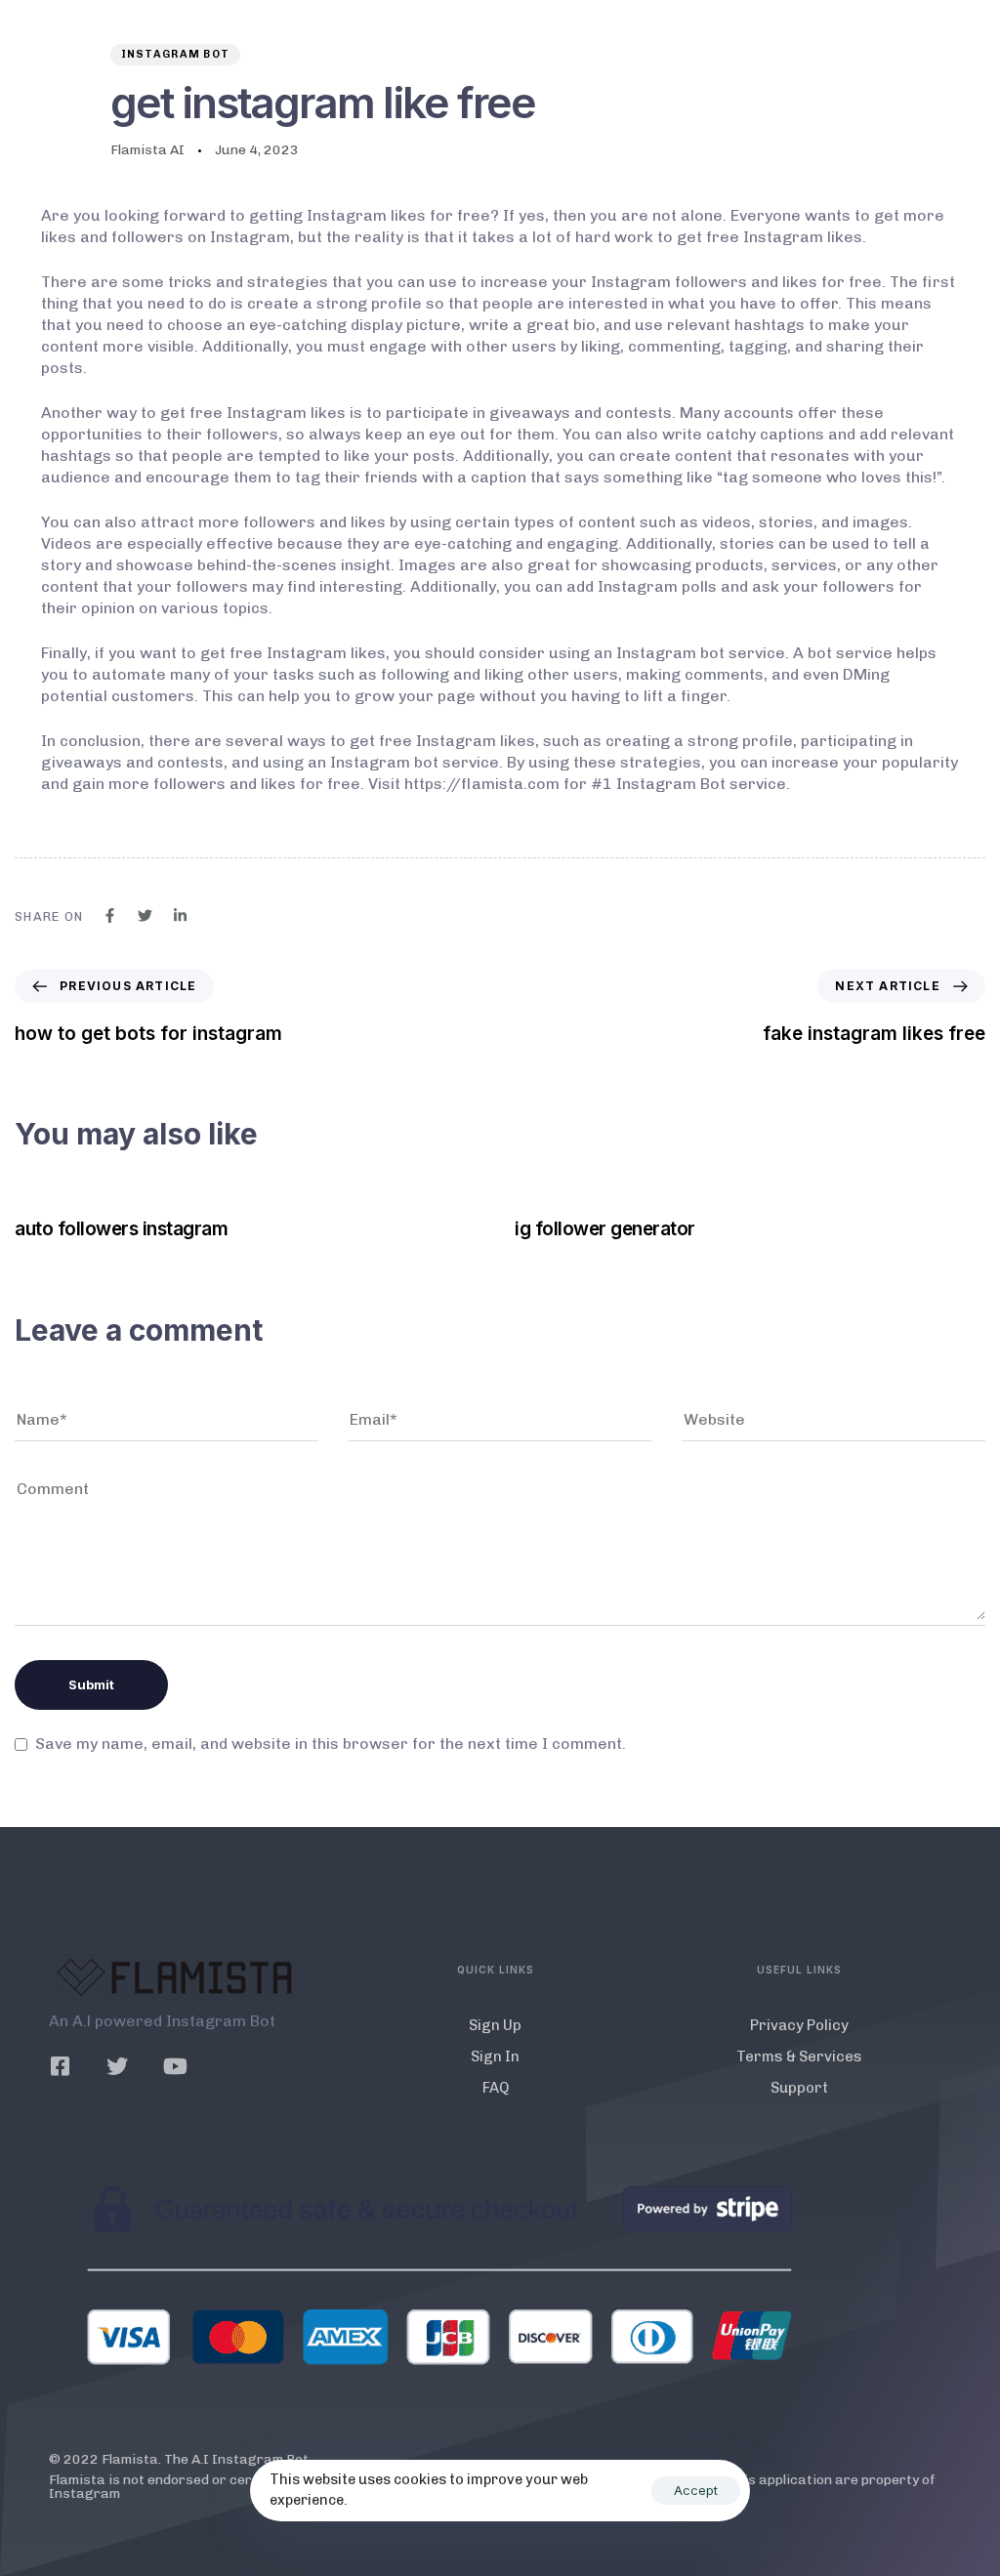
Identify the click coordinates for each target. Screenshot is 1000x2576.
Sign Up (495, 2025)
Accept (696, 2490)
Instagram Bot (176, 54)
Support (799, 2088)
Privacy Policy (799, 2025)
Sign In (495, 2057)
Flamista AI (147, 150)
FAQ (496, 2088)
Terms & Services (799, 2057)
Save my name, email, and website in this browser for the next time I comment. (331, 1744)
